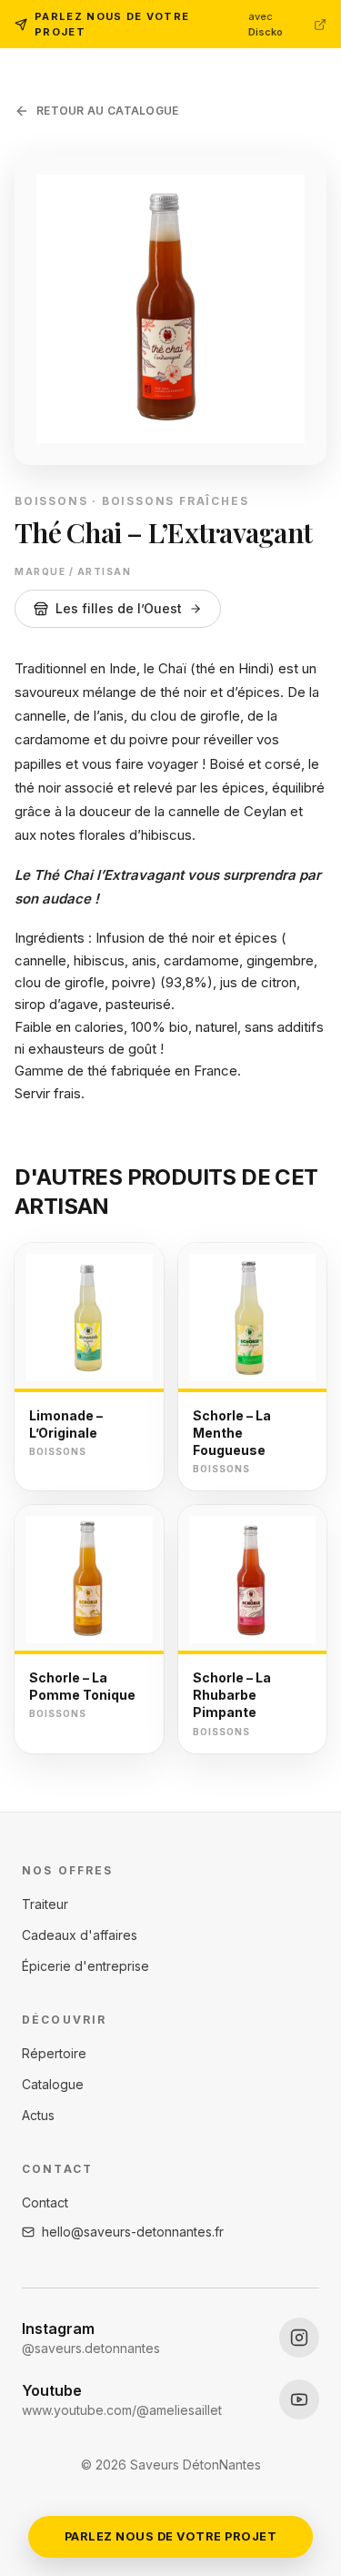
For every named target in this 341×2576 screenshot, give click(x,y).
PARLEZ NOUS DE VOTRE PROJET (171, 2536)
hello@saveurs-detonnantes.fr (133, 2232)
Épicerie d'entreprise (85, 1966)
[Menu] (308, 69)
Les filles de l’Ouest (119, 608)
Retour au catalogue (108, 111)
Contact (45, 2202)
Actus (38, 2115)
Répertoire (54, 2053)
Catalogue (53, 2084)
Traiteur (45, 1904)
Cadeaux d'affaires (80, 1935)
